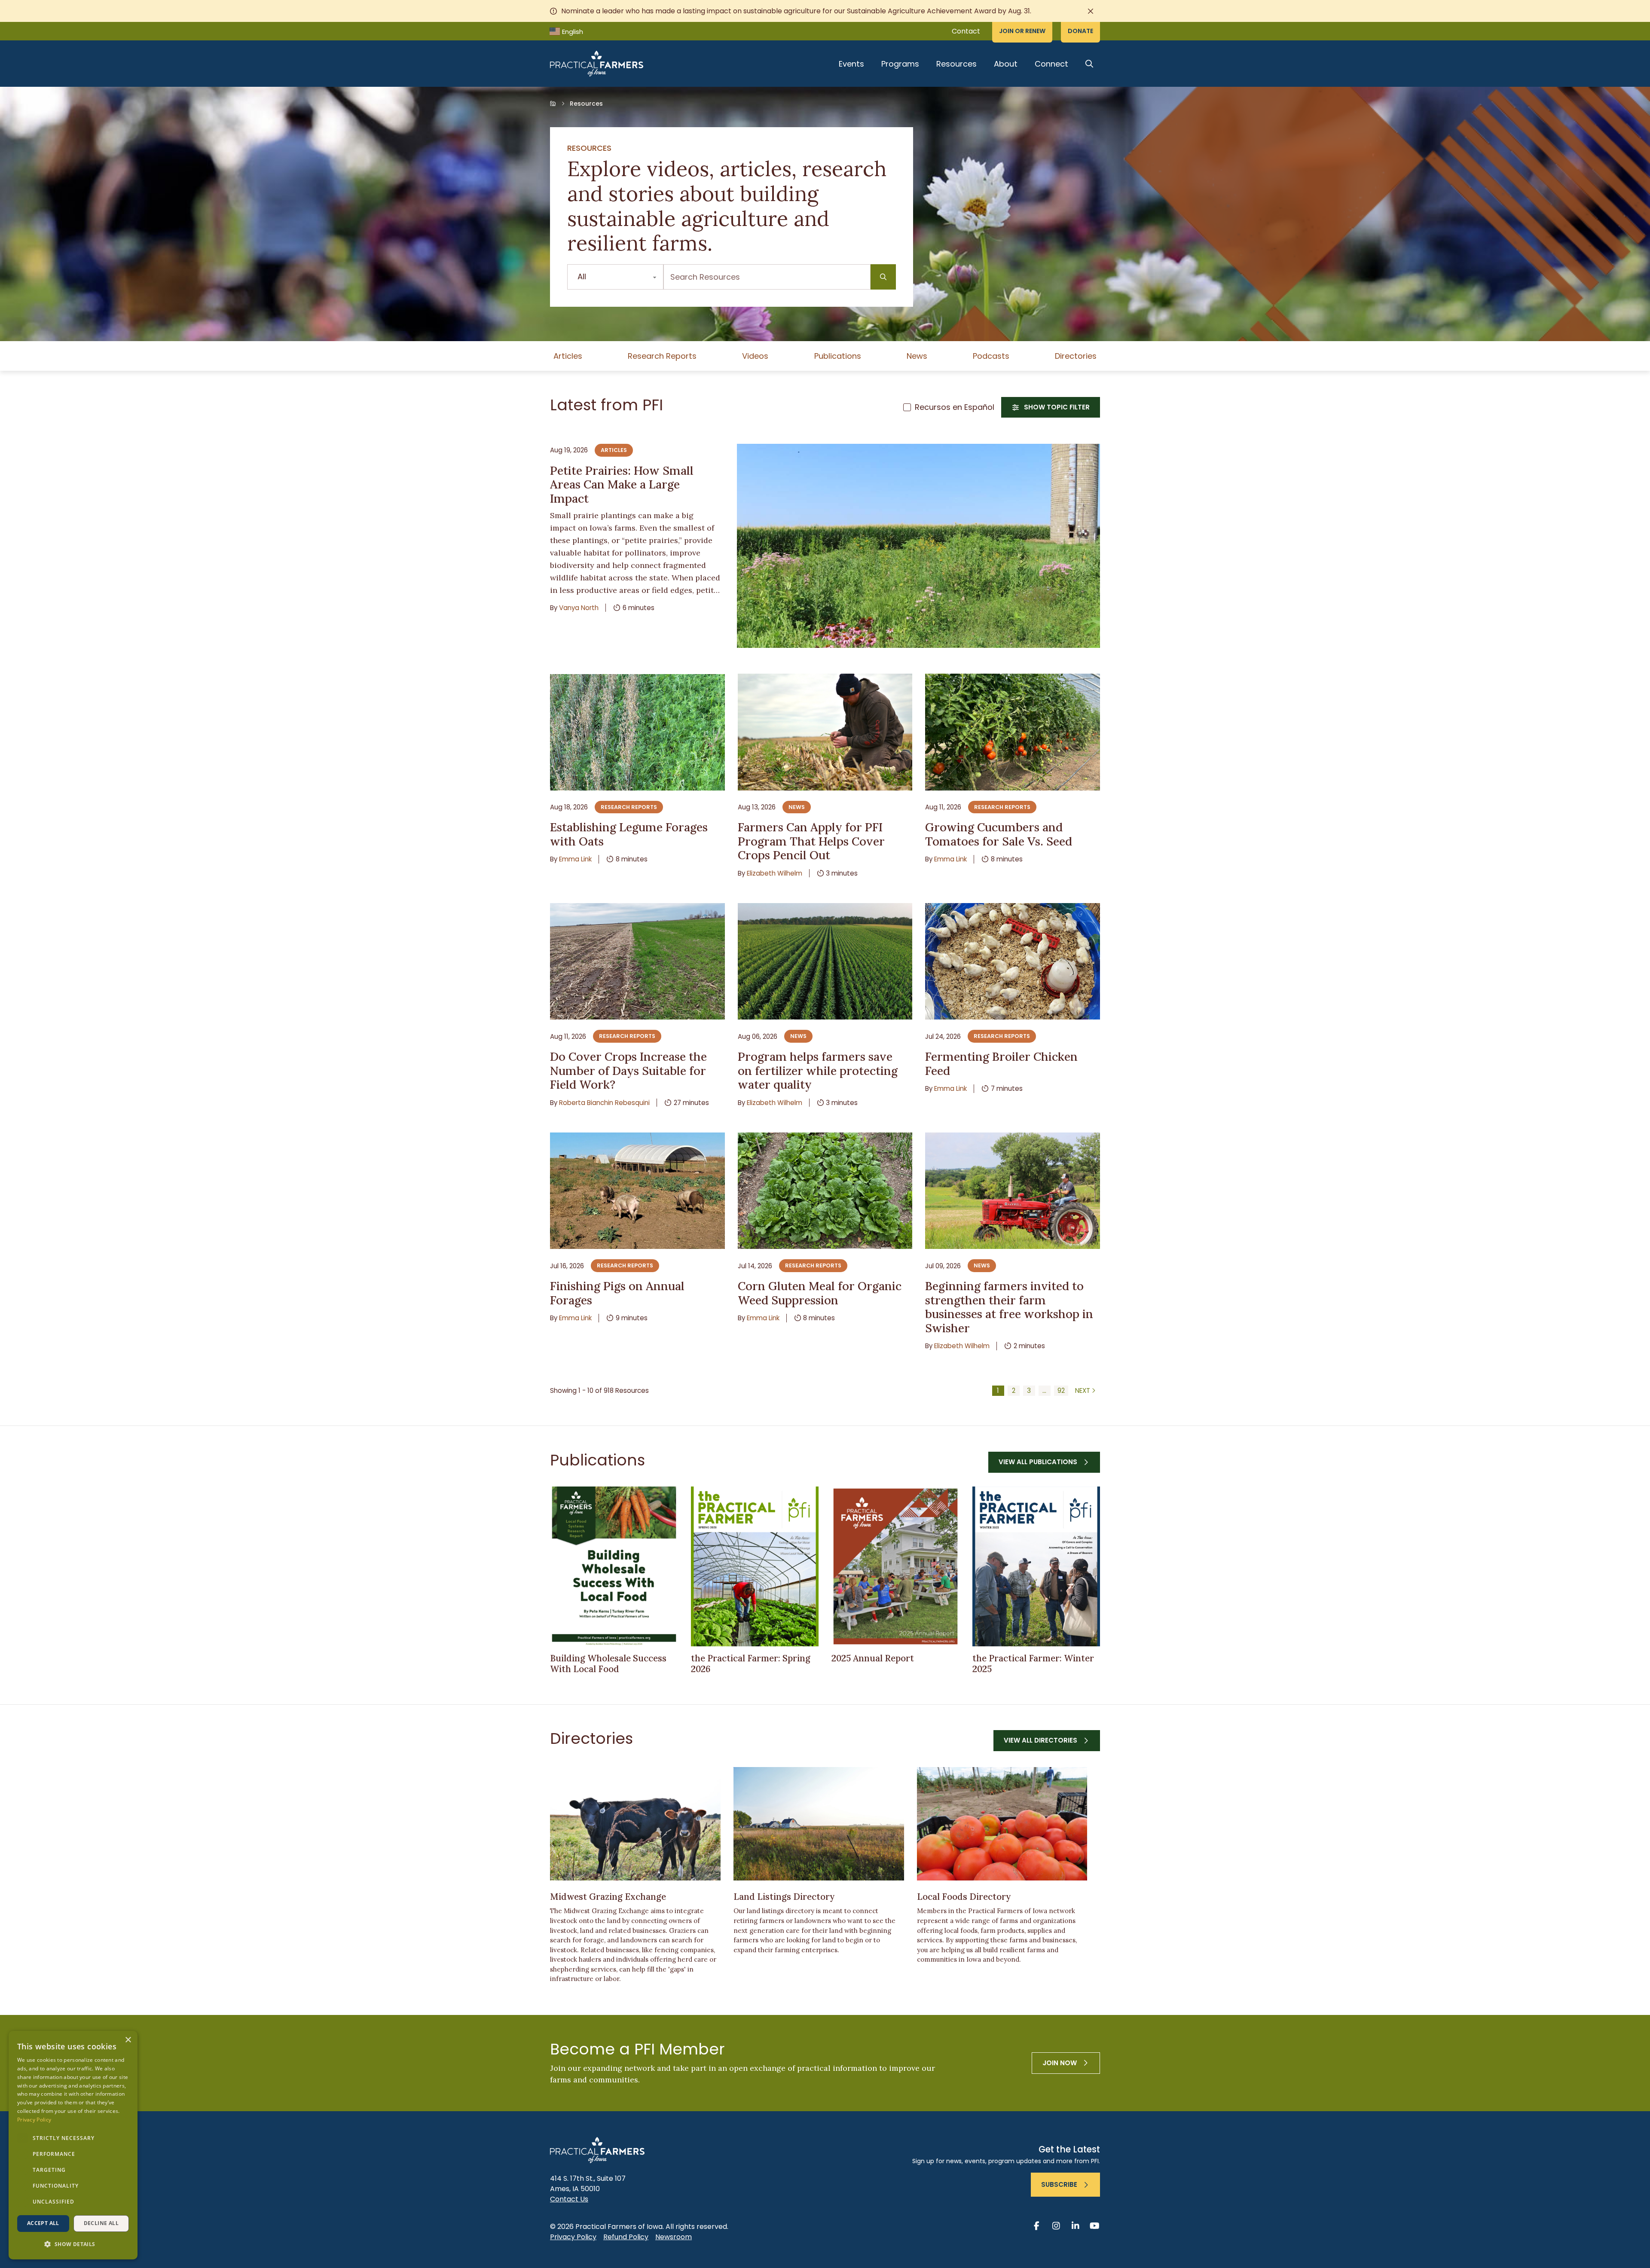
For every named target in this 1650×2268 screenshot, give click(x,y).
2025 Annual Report (873, 1658)
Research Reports (662, 356)
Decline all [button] (101, 2223)
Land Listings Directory (784, 1897)
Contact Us (569, 2199)
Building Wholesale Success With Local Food (608, 1664)
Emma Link (575, 859)
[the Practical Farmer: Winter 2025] (1036, 1566)
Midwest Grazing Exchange (608, 1897)
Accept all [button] (43, 2223)
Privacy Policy (573, 2237)
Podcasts (991, 356)
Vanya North (579, 608)
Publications (838, 356)
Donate (1080, 31)
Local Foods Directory (964, 1897)
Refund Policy (626, 2237)
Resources (956, 64)
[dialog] (73, 2145)
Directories (1076, 356)
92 (1061, 1390)
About (1006, 64)
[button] (73, 2244)
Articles (568, 356)
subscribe (1059, 2184)
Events (851, 64)
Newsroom (674, 2237)
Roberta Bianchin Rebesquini (604, 1103)
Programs (900, 64)
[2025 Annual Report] (895, 1566)
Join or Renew (1022, 31)
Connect (1051, 64)
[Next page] (1086, 1391)
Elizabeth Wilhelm (775, 873)
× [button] (128, 2040)
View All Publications (1038, 1462)
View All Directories (1040, 1740)
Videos (755, 356)
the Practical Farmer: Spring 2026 (751, 1664)
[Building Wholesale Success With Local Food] (614, 1566)
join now (1060, 2063)
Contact (966, 31)
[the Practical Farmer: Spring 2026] (755, 1566)
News (917, 356)
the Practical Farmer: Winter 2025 (1033, 1664)
